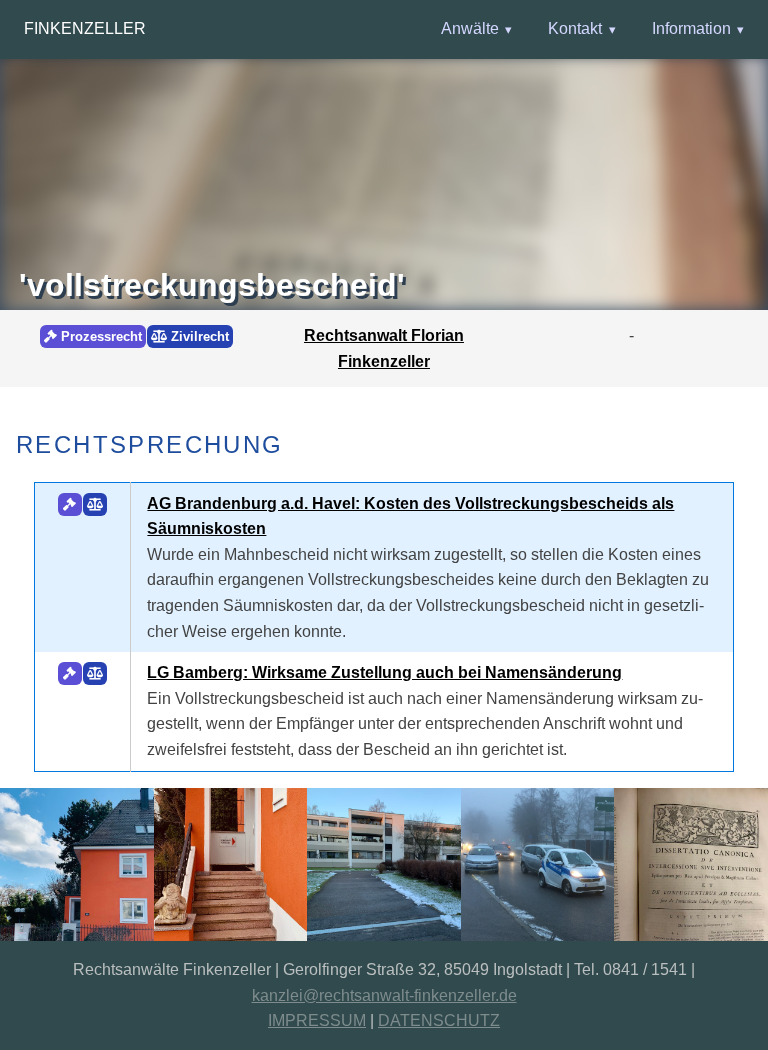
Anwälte (470, 28)
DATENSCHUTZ (439, 1020)
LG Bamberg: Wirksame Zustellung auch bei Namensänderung (384, 672)
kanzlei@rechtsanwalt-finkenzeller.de (384, 995)
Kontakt (575, 28)
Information (691, 28)
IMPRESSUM (317, 1020)
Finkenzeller (85, 28)
